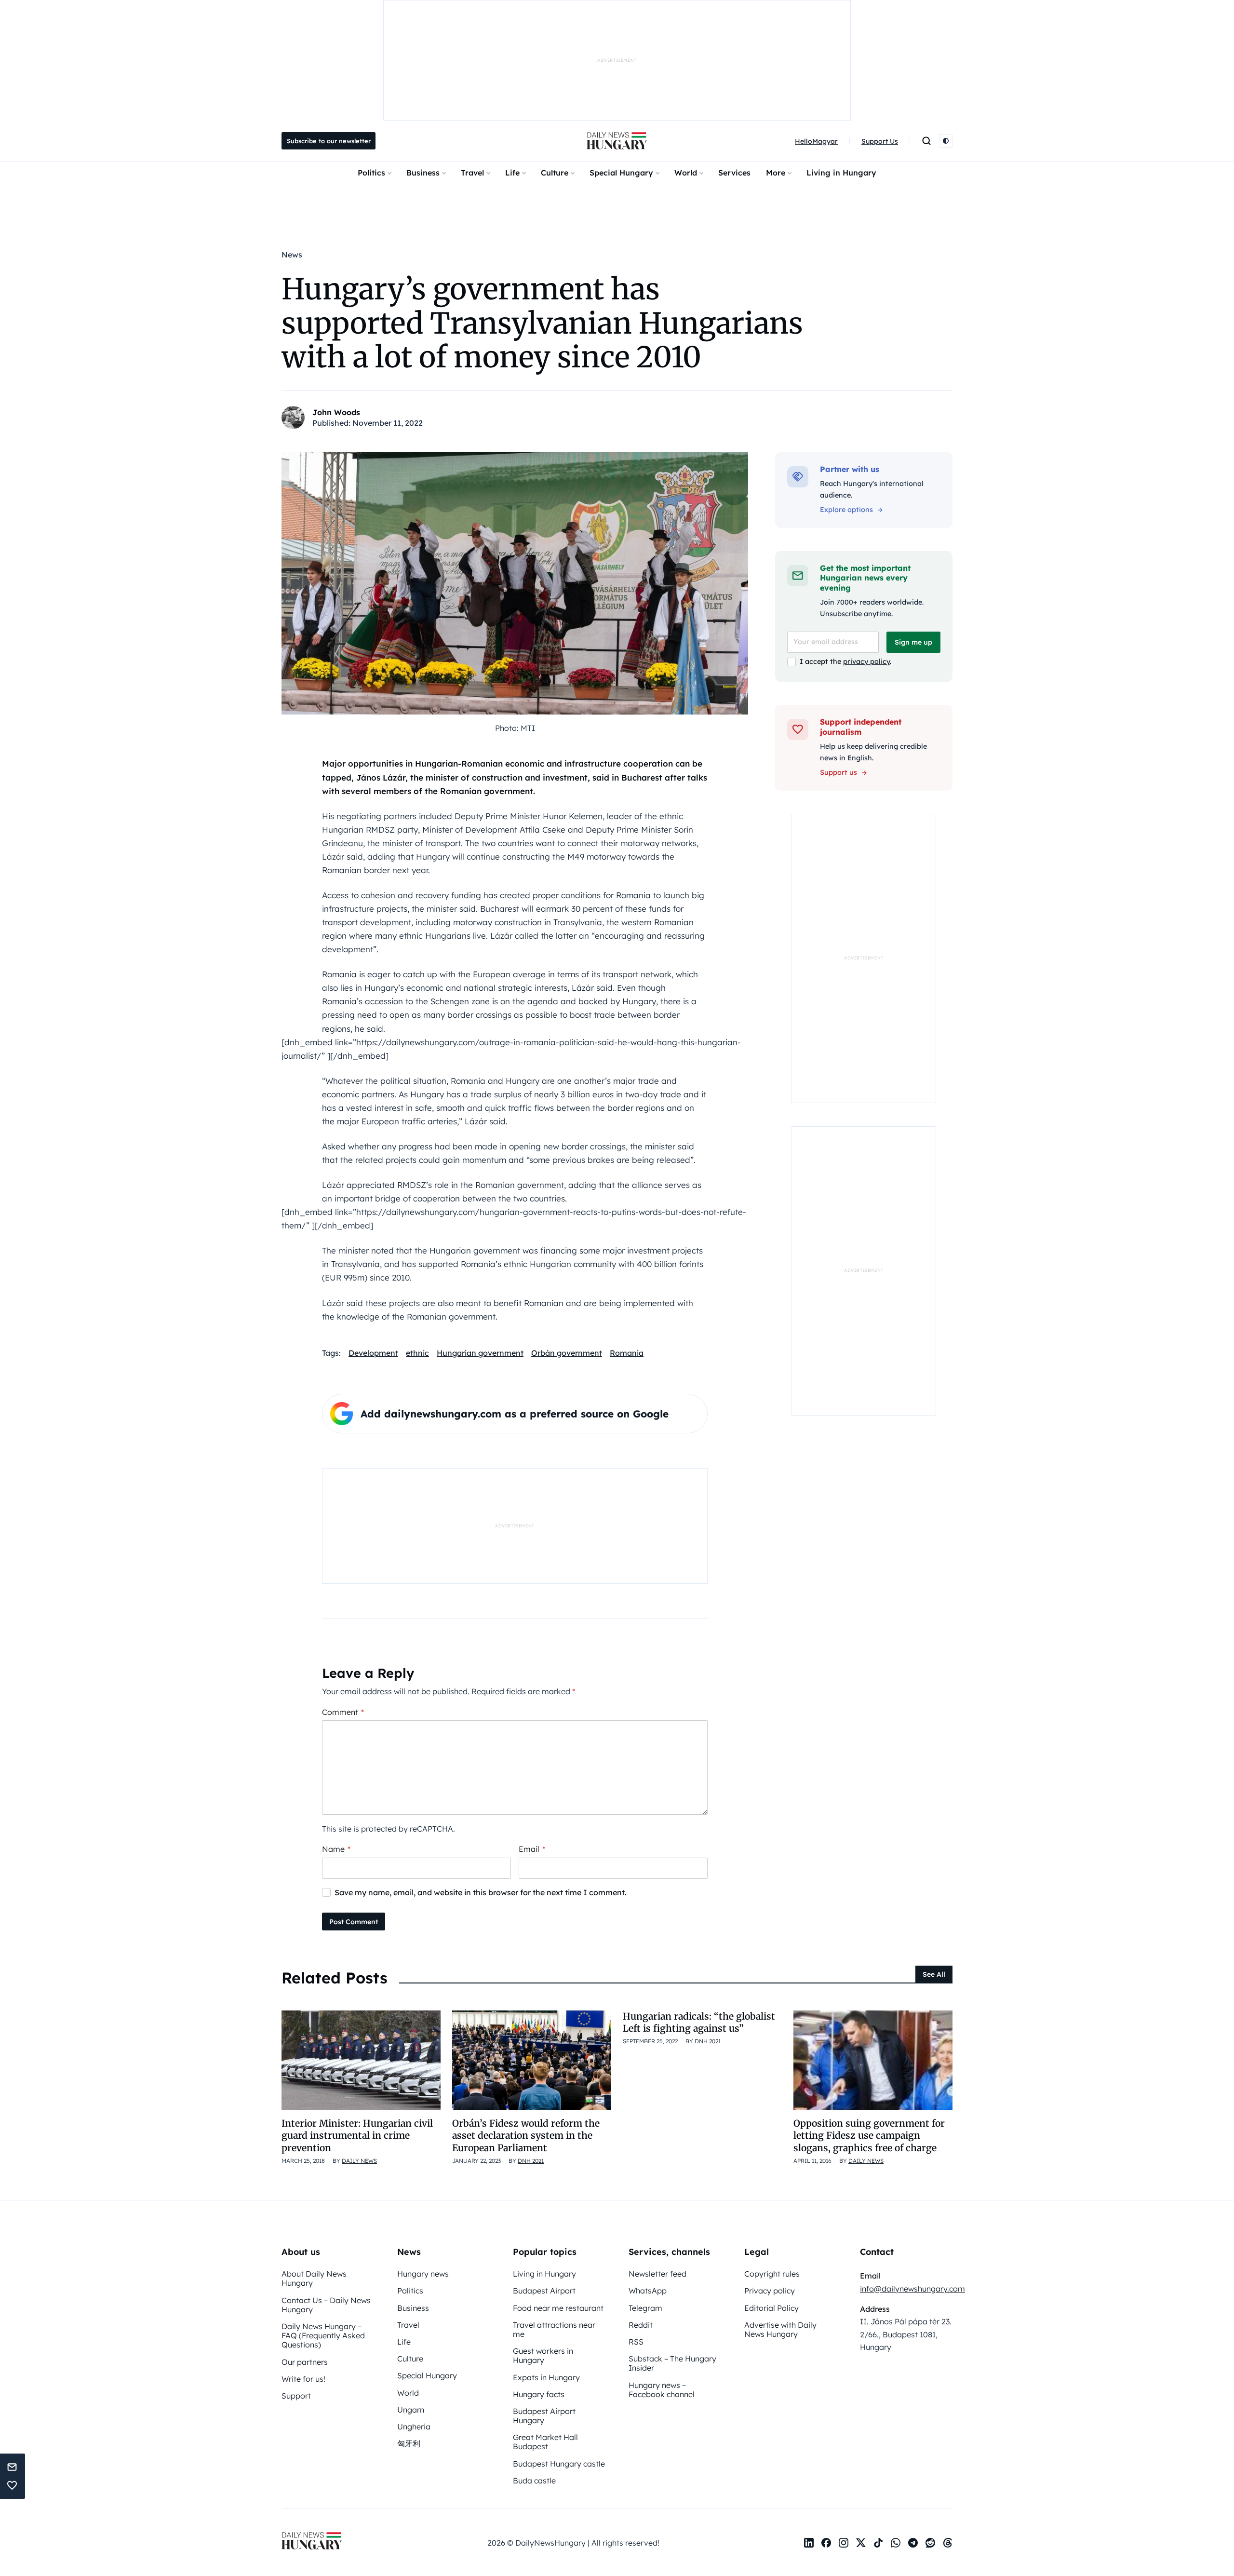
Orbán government (567, 1353)
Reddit (641, 2325)
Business (423, 173)
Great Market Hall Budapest (545, 2442)
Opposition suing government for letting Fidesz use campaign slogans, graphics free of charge (869, 2136)
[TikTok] (878, 2543)
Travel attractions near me (554, 2329)
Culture (555, 173)
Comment (343, 1712)
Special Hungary (621, 173)
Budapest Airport (544, 2291)
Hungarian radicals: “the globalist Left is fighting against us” (699, 2022)
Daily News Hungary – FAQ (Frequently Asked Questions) (323, 2335)
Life (512, 173)
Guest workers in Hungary (543, 2355)
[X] (861, 2543)
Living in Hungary (841, 173)
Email (532, 1849)
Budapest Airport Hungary (544, 2416)
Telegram (645, 2308)
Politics (371, 173)
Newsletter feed (657, 2274)
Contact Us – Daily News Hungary (326, 2305)
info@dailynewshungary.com (912, 2289)
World (686, 173)
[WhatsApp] (896, 2543)
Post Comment (354, 1922)
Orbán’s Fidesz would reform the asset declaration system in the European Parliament (526, 2136)
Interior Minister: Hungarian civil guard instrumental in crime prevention (357, 2136)
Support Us (880, 141)
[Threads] (948, 2543)
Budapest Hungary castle (559, 2464)
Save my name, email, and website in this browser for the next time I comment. (481, 1892)
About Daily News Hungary (314, 2278)
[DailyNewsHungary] (617, 141)
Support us (838, 772)
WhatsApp (648, 2291)
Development (373, 1353)
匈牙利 (409, 2443)
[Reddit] (930, 2543)
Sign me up (913, 642)
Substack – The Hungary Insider (672, 2363)
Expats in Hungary (546, 2377)
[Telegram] (913, 2543)
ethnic (417, 1353)
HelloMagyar (816, 141)
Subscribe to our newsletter (329, 141)
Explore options (846, 510)
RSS (636, 2342)
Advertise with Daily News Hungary (780, 2329)
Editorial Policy (771, 2308)
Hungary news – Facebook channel (662, 2390)
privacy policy (866, 661)
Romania (627, 1353)
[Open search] (926, 141)
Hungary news (423, 2274)
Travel (472, 173)
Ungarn (411, 2410)
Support (296, 2396)
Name (336, 1849)
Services (734, 173)
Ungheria (414, 2427)
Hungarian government (480, 1353)
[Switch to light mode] (946, 141)
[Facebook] (826, 2543)
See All (934, 1974)
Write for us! (303, 2379)
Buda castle (534, 2481)
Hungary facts (539, 2394)
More (776, 173)
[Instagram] (844, 2543)
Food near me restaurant (558, 2308)
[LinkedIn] (809, 2543)
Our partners (305, 2362)
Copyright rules (772, 2274)
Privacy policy (770, 2291)
